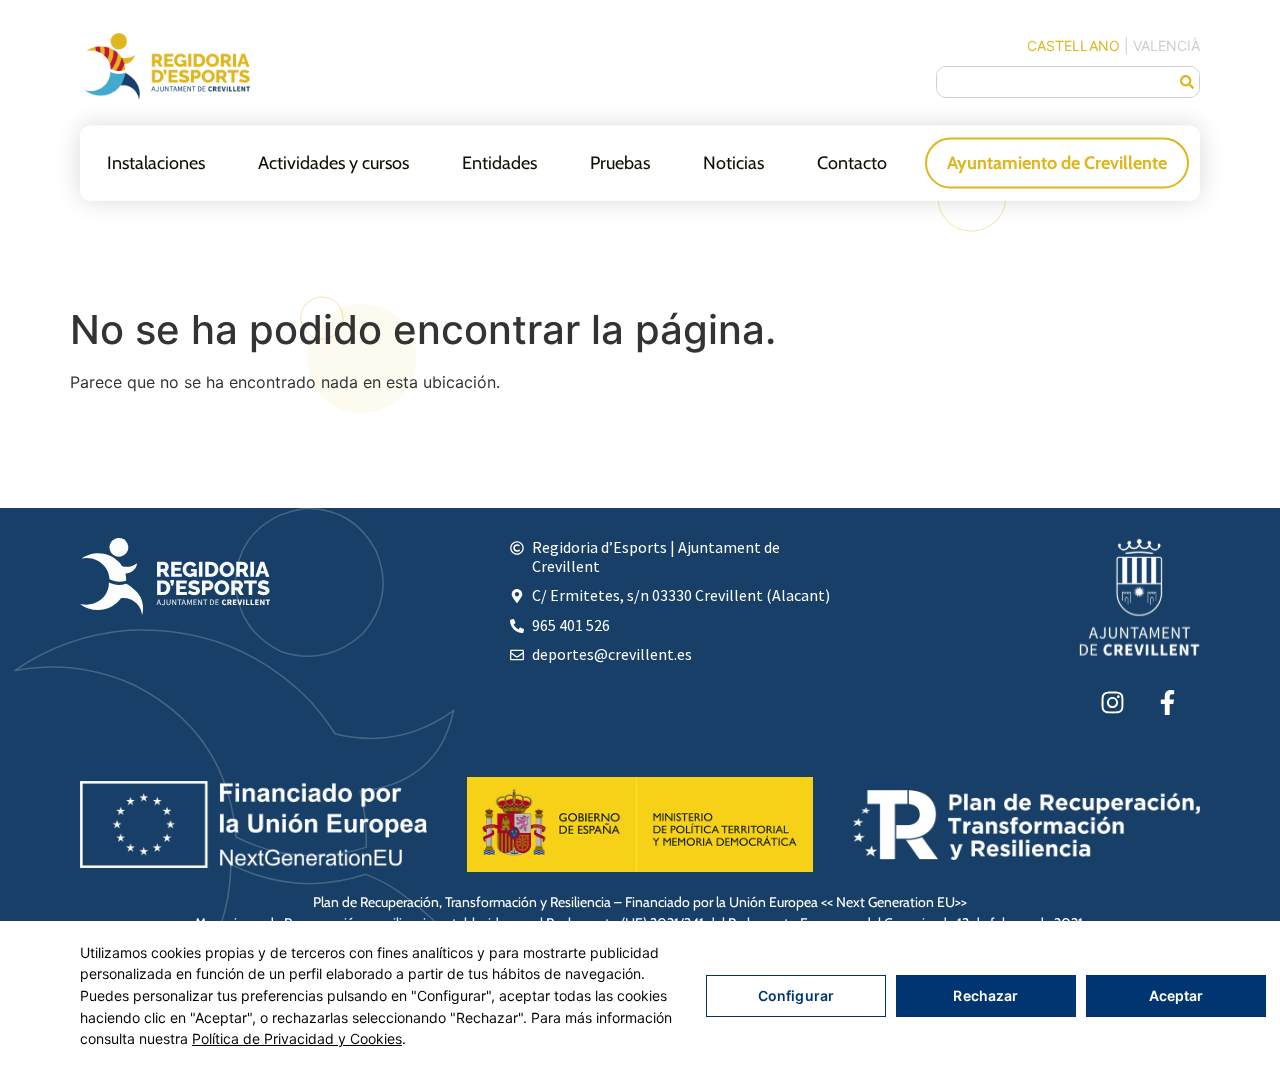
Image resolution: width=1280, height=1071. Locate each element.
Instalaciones (156, 162)
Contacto (852, 162)
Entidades (499, 162)
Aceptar (1176, 995)
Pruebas (620, 162)
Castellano (1073, 45)
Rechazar (985, 995)
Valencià (1166, 45)
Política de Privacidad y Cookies (297, 1038)
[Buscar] (1187, 82)
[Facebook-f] (1167, 702)
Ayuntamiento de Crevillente (1057, 162)
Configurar (796, 995)
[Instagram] (1112, 702)
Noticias (733, 162)
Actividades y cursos (333, 162)
